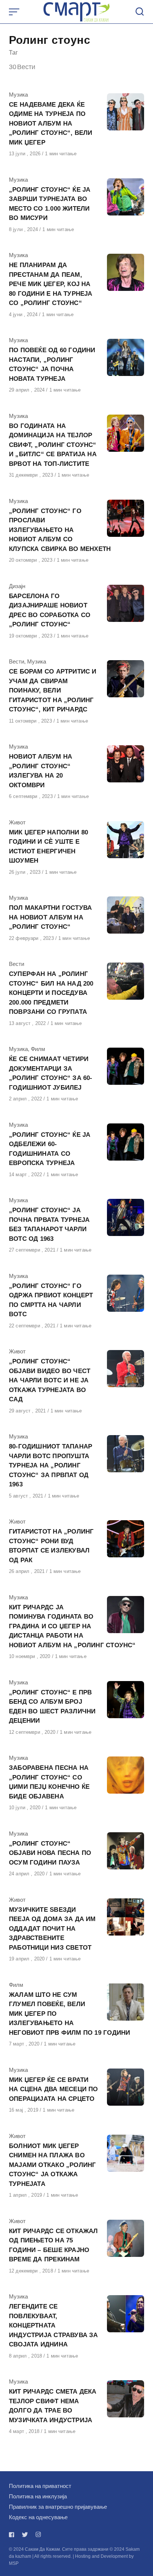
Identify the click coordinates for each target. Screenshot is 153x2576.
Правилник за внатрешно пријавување (58, 2507)
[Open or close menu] (15, 12)
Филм (38, 1049)
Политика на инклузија (38, 2496)
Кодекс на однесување (38, 2517)
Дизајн (17, 586)
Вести (17, 661)
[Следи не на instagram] (38, 2535)
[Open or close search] (140, 12)
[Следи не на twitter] (25, 2535)
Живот (17, 822)
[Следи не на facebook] (13, 2535)
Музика (18, 95)
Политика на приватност (40, 2486)
